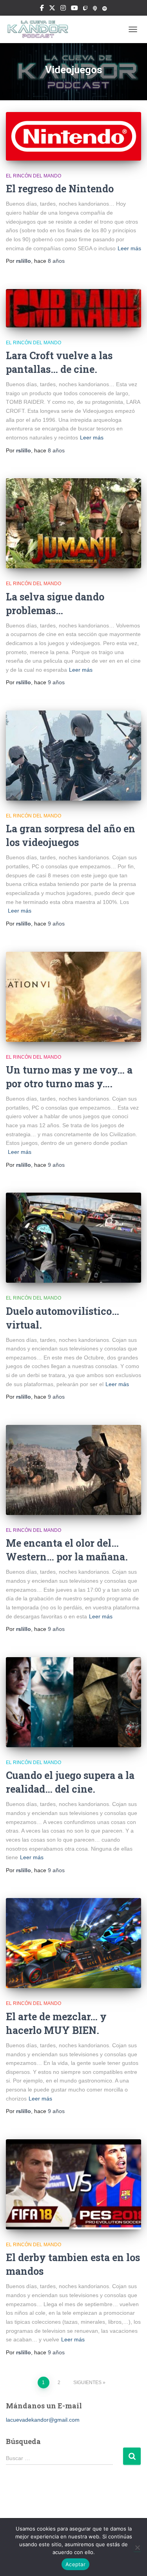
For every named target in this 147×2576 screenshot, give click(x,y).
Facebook (42, 9)
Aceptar (75, 2564)
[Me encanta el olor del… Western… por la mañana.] (73, 1470)
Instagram (63, 9)
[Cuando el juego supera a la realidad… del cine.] (73, 1702)
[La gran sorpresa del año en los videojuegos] (73, 756)
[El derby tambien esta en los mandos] (73, 2184)
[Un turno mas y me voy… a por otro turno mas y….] (73, 997)
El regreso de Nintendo (60, 189)
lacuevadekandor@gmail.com (43, 2420)
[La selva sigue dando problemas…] (73, 523)
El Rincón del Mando (34, 176)
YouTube (74, 9)
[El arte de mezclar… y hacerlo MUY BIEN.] (73, 1943)
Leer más (129, 248)
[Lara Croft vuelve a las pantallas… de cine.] (73, 308)
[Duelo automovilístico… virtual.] (73, 1238)
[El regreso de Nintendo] (73, 136)
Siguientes (87, 2383)
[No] (137, 2547)
